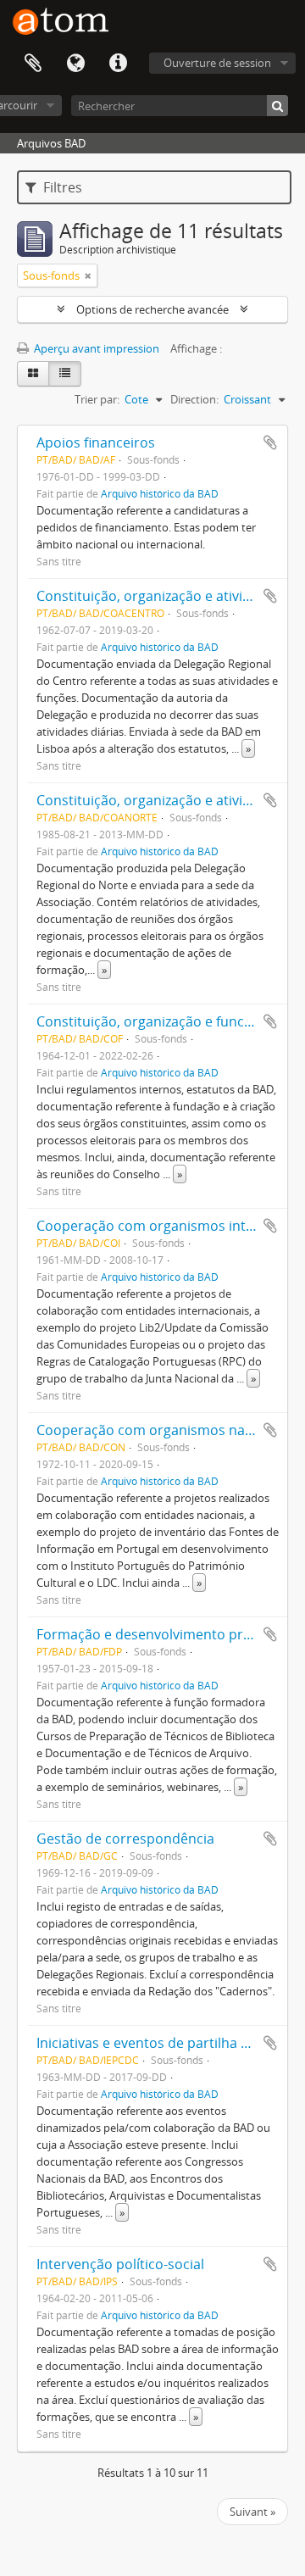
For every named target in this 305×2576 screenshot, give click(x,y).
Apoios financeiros (96, 442)
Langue (75, 64)
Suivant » (252, 2512)
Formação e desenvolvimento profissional (170, 1634)
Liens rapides (118, 64)
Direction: (194, 399)
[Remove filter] (88, 275)
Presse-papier (33, 64)
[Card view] (33, 374)
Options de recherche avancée (152, 309)
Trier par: (97, 399)
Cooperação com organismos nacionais (163, 1430)
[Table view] (65, 374)
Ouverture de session (217, 63)
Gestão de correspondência (125, 1839)
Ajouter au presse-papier (270, 442)
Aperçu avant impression (95, 348)
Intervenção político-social (120, 2264)
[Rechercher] (277, 106)
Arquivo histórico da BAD (160, 493)
